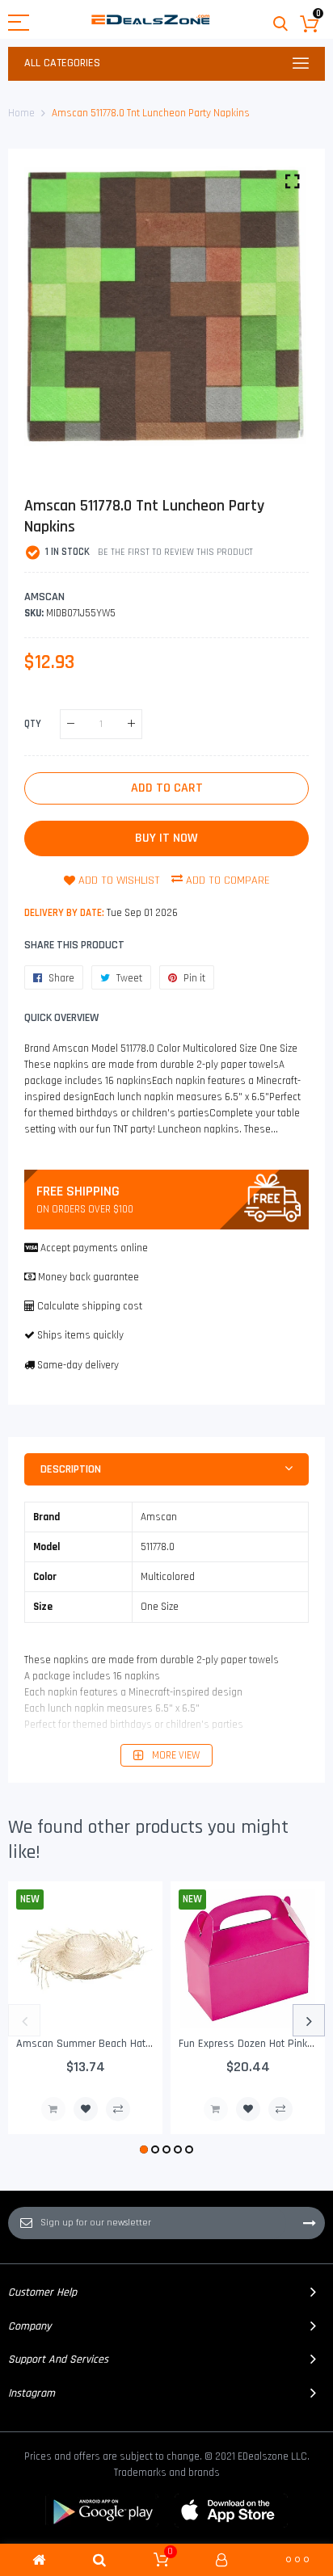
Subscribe (310, 2223)
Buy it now (166, 838)
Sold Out (53, 2109)
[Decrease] (71, 724)
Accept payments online (94, 1248)
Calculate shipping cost (90, 1306)
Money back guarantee (89, 1277)
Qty (33, 723)
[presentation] (24, 2020)
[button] (144, 2149)
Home (21, 113)
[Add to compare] (118, 2109)
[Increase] (131, 724)
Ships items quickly (80, 1335)
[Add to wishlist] (86, 2109)
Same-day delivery (78, 1365)
